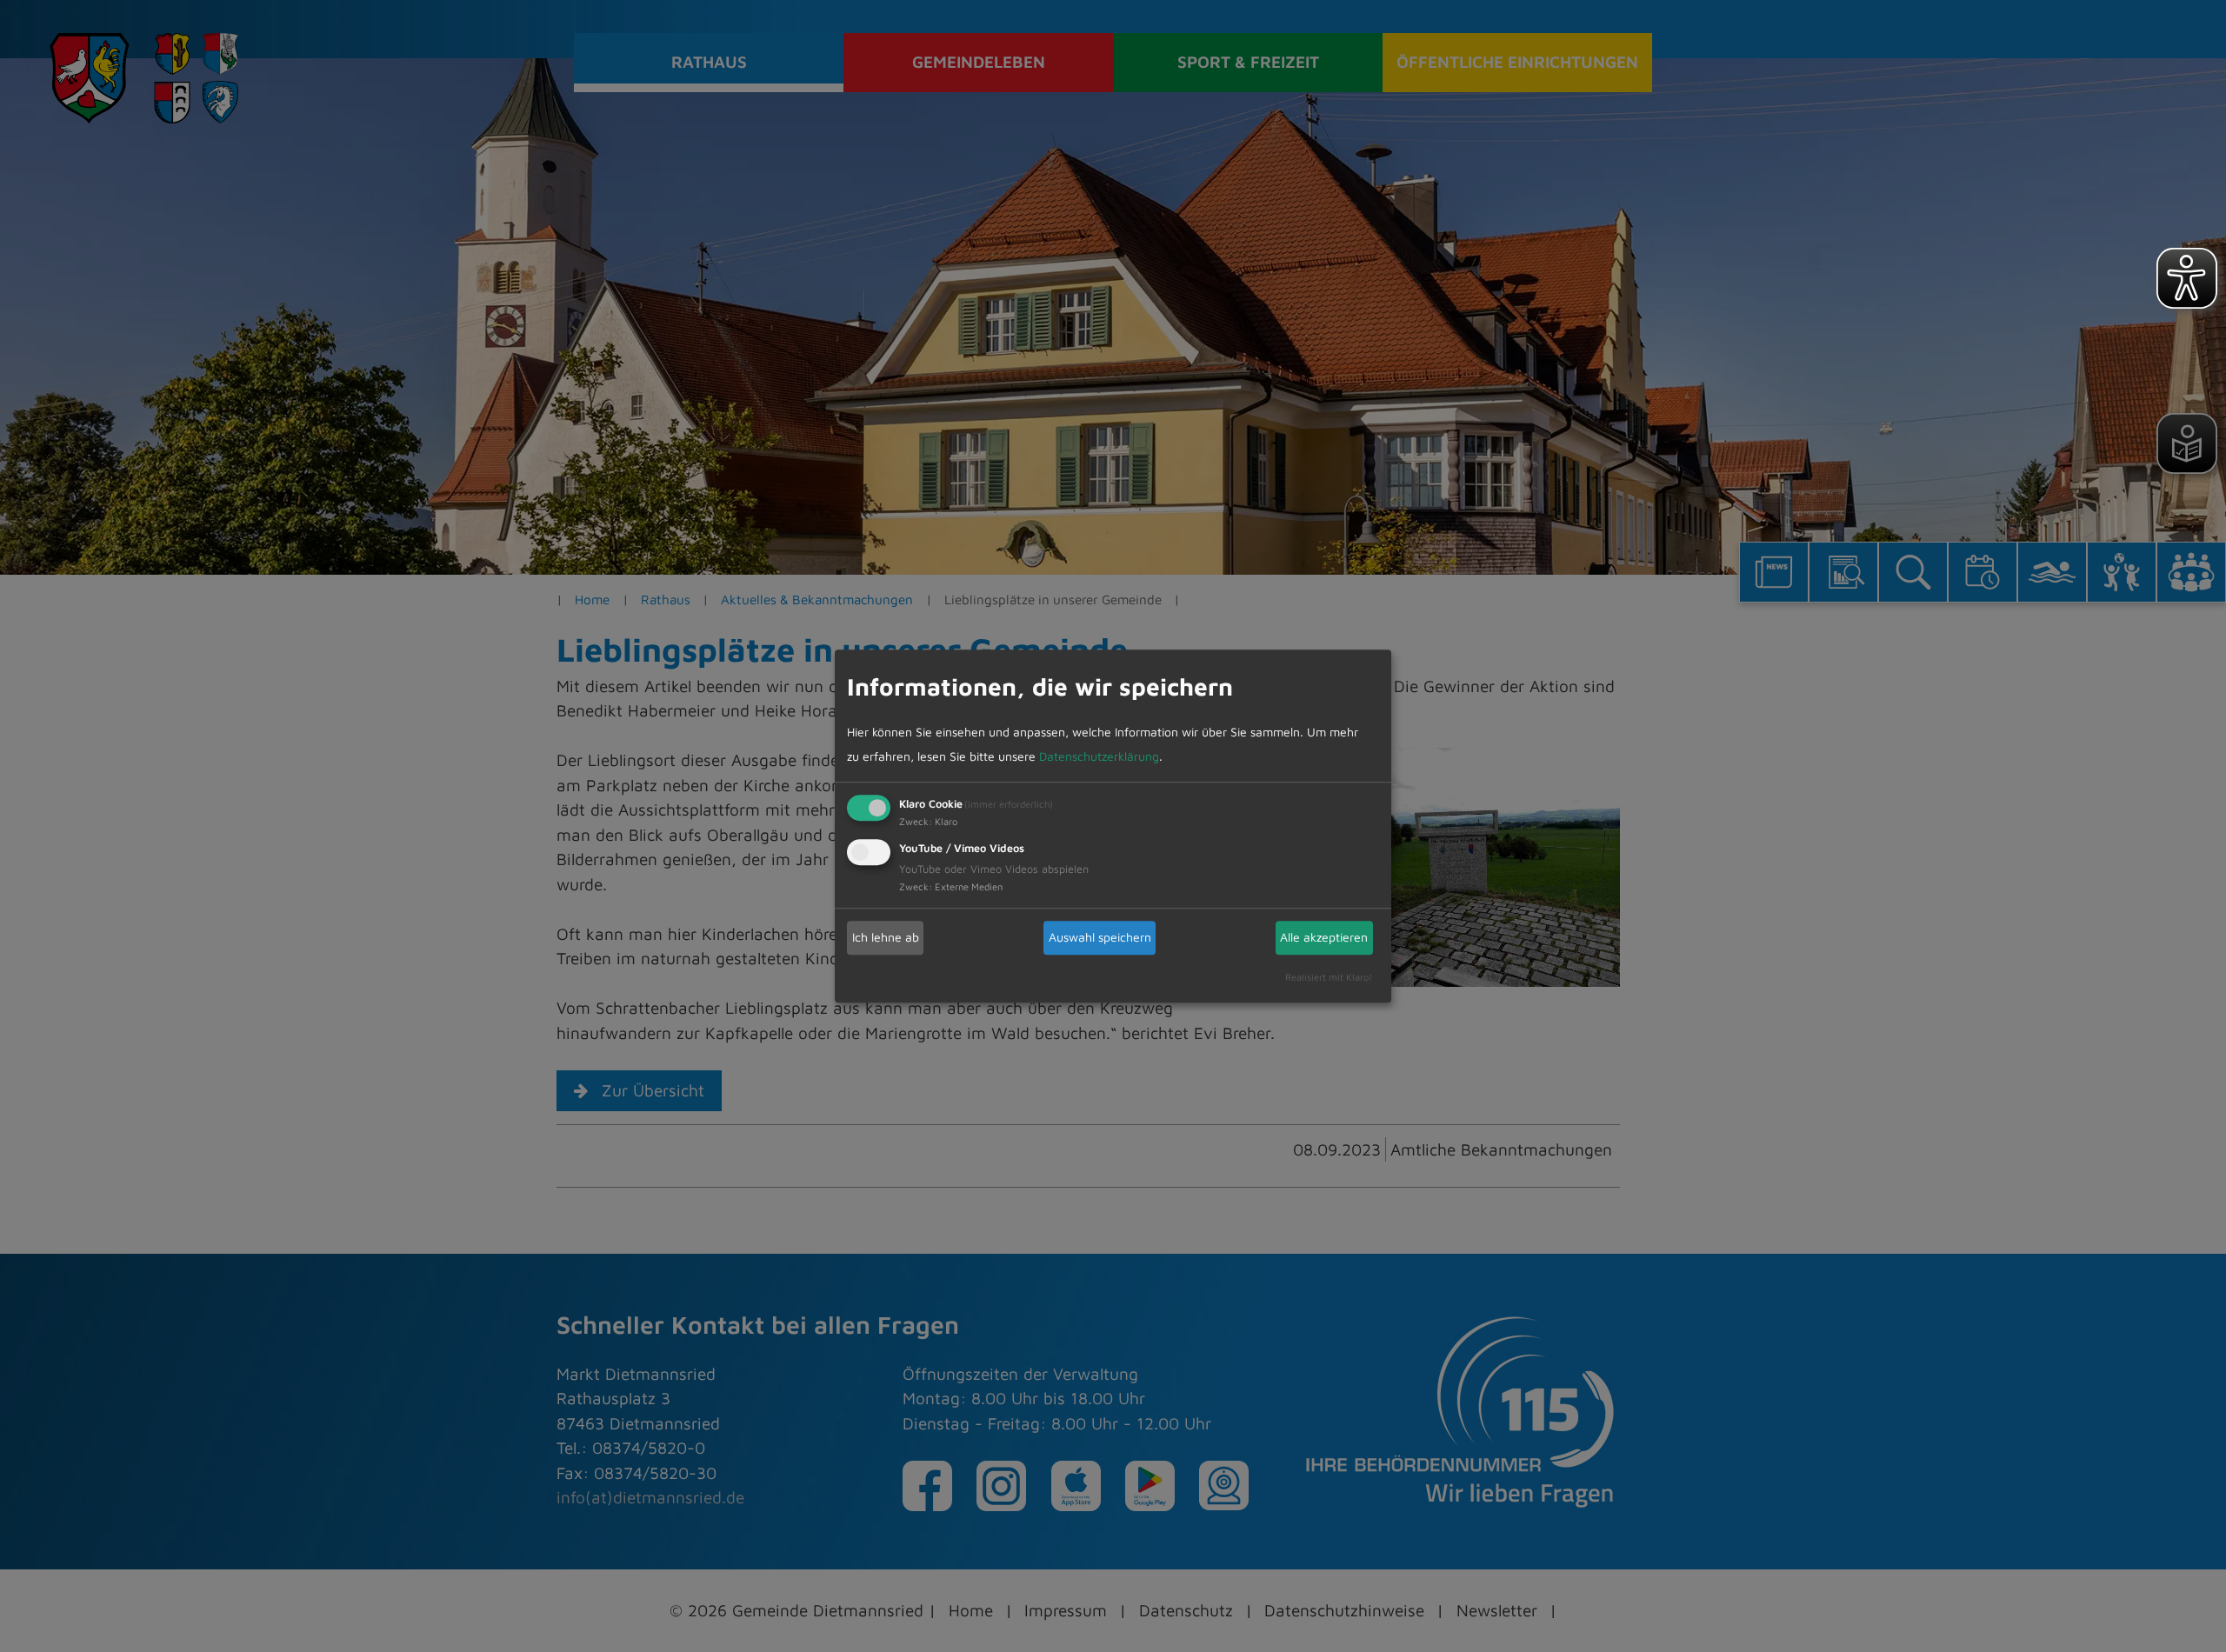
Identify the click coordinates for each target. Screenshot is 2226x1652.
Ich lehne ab (886, 937)
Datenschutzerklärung (1099, 756)
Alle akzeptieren (1324, 937)
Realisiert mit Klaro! (1329, 977)
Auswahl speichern (1100, 937)
